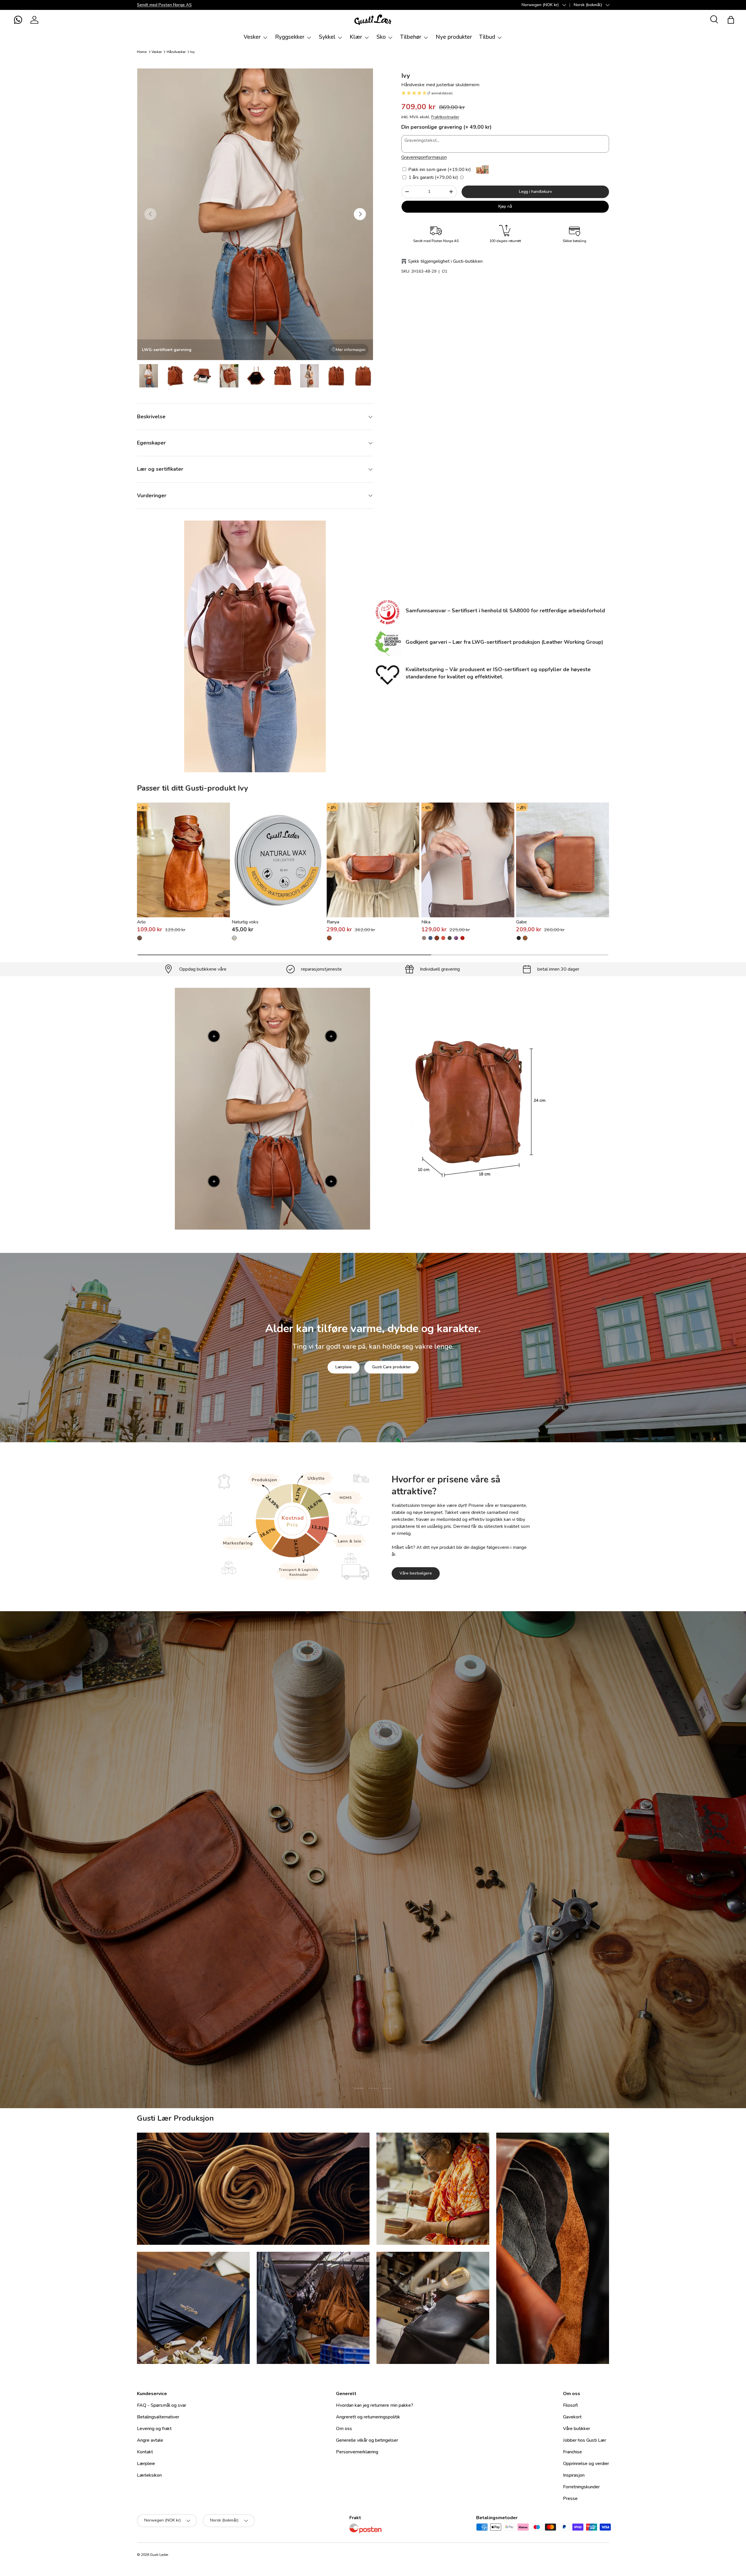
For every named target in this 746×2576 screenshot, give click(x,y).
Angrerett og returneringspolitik (368, 2417)
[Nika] (468, 860)
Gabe (521, 922)
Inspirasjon (574, 2475)
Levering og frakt (154, 2429)
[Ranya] (373, 860)
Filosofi (570, 2405)
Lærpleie (344, 1367)
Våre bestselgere (416, 1573)
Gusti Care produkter (392, 1367)
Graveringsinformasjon (424, 157)
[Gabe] (563, 860)
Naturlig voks (245, 922)
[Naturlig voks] (278, 860)
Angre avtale (150, 2440)
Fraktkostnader (445, 117)
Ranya (333, 922)
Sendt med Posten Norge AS (164, 5)
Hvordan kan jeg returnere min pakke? (375, 2405)
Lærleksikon (149, 2475)
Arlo (141, 922)
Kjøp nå (505, 206)
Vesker (252, 37)
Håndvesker (176, 52)
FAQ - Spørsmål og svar (162, 2405)
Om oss (344, 2429)
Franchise (572, 2452)
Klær (356, 37)
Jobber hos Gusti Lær (585, 2440)
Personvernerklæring (357, 2452)
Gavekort (572, 2417)
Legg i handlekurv (535, 192)
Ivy (192, 52)
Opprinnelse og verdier (586, 2464)
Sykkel (327, 37)
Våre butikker (577, 2429)
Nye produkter (454, 37)
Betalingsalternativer (158, 2417)
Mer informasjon (351, 350)
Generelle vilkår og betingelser (367, 2440)
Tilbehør (411, 37)
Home (142, 52)
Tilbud (487, 37)
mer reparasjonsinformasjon (395, 1901)
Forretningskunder (581, 2487)
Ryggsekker (290, 37)
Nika (426, 922)
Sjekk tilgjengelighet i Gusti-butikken (445, 261)
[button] (18, 20)
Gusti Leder (159, 2555)
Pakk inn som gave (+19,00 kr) (439, 170)
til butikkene (337, 1901)
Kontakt (145, 2452)
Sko (381, 37)
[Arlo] (183, 860)
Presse (570, 2499)
